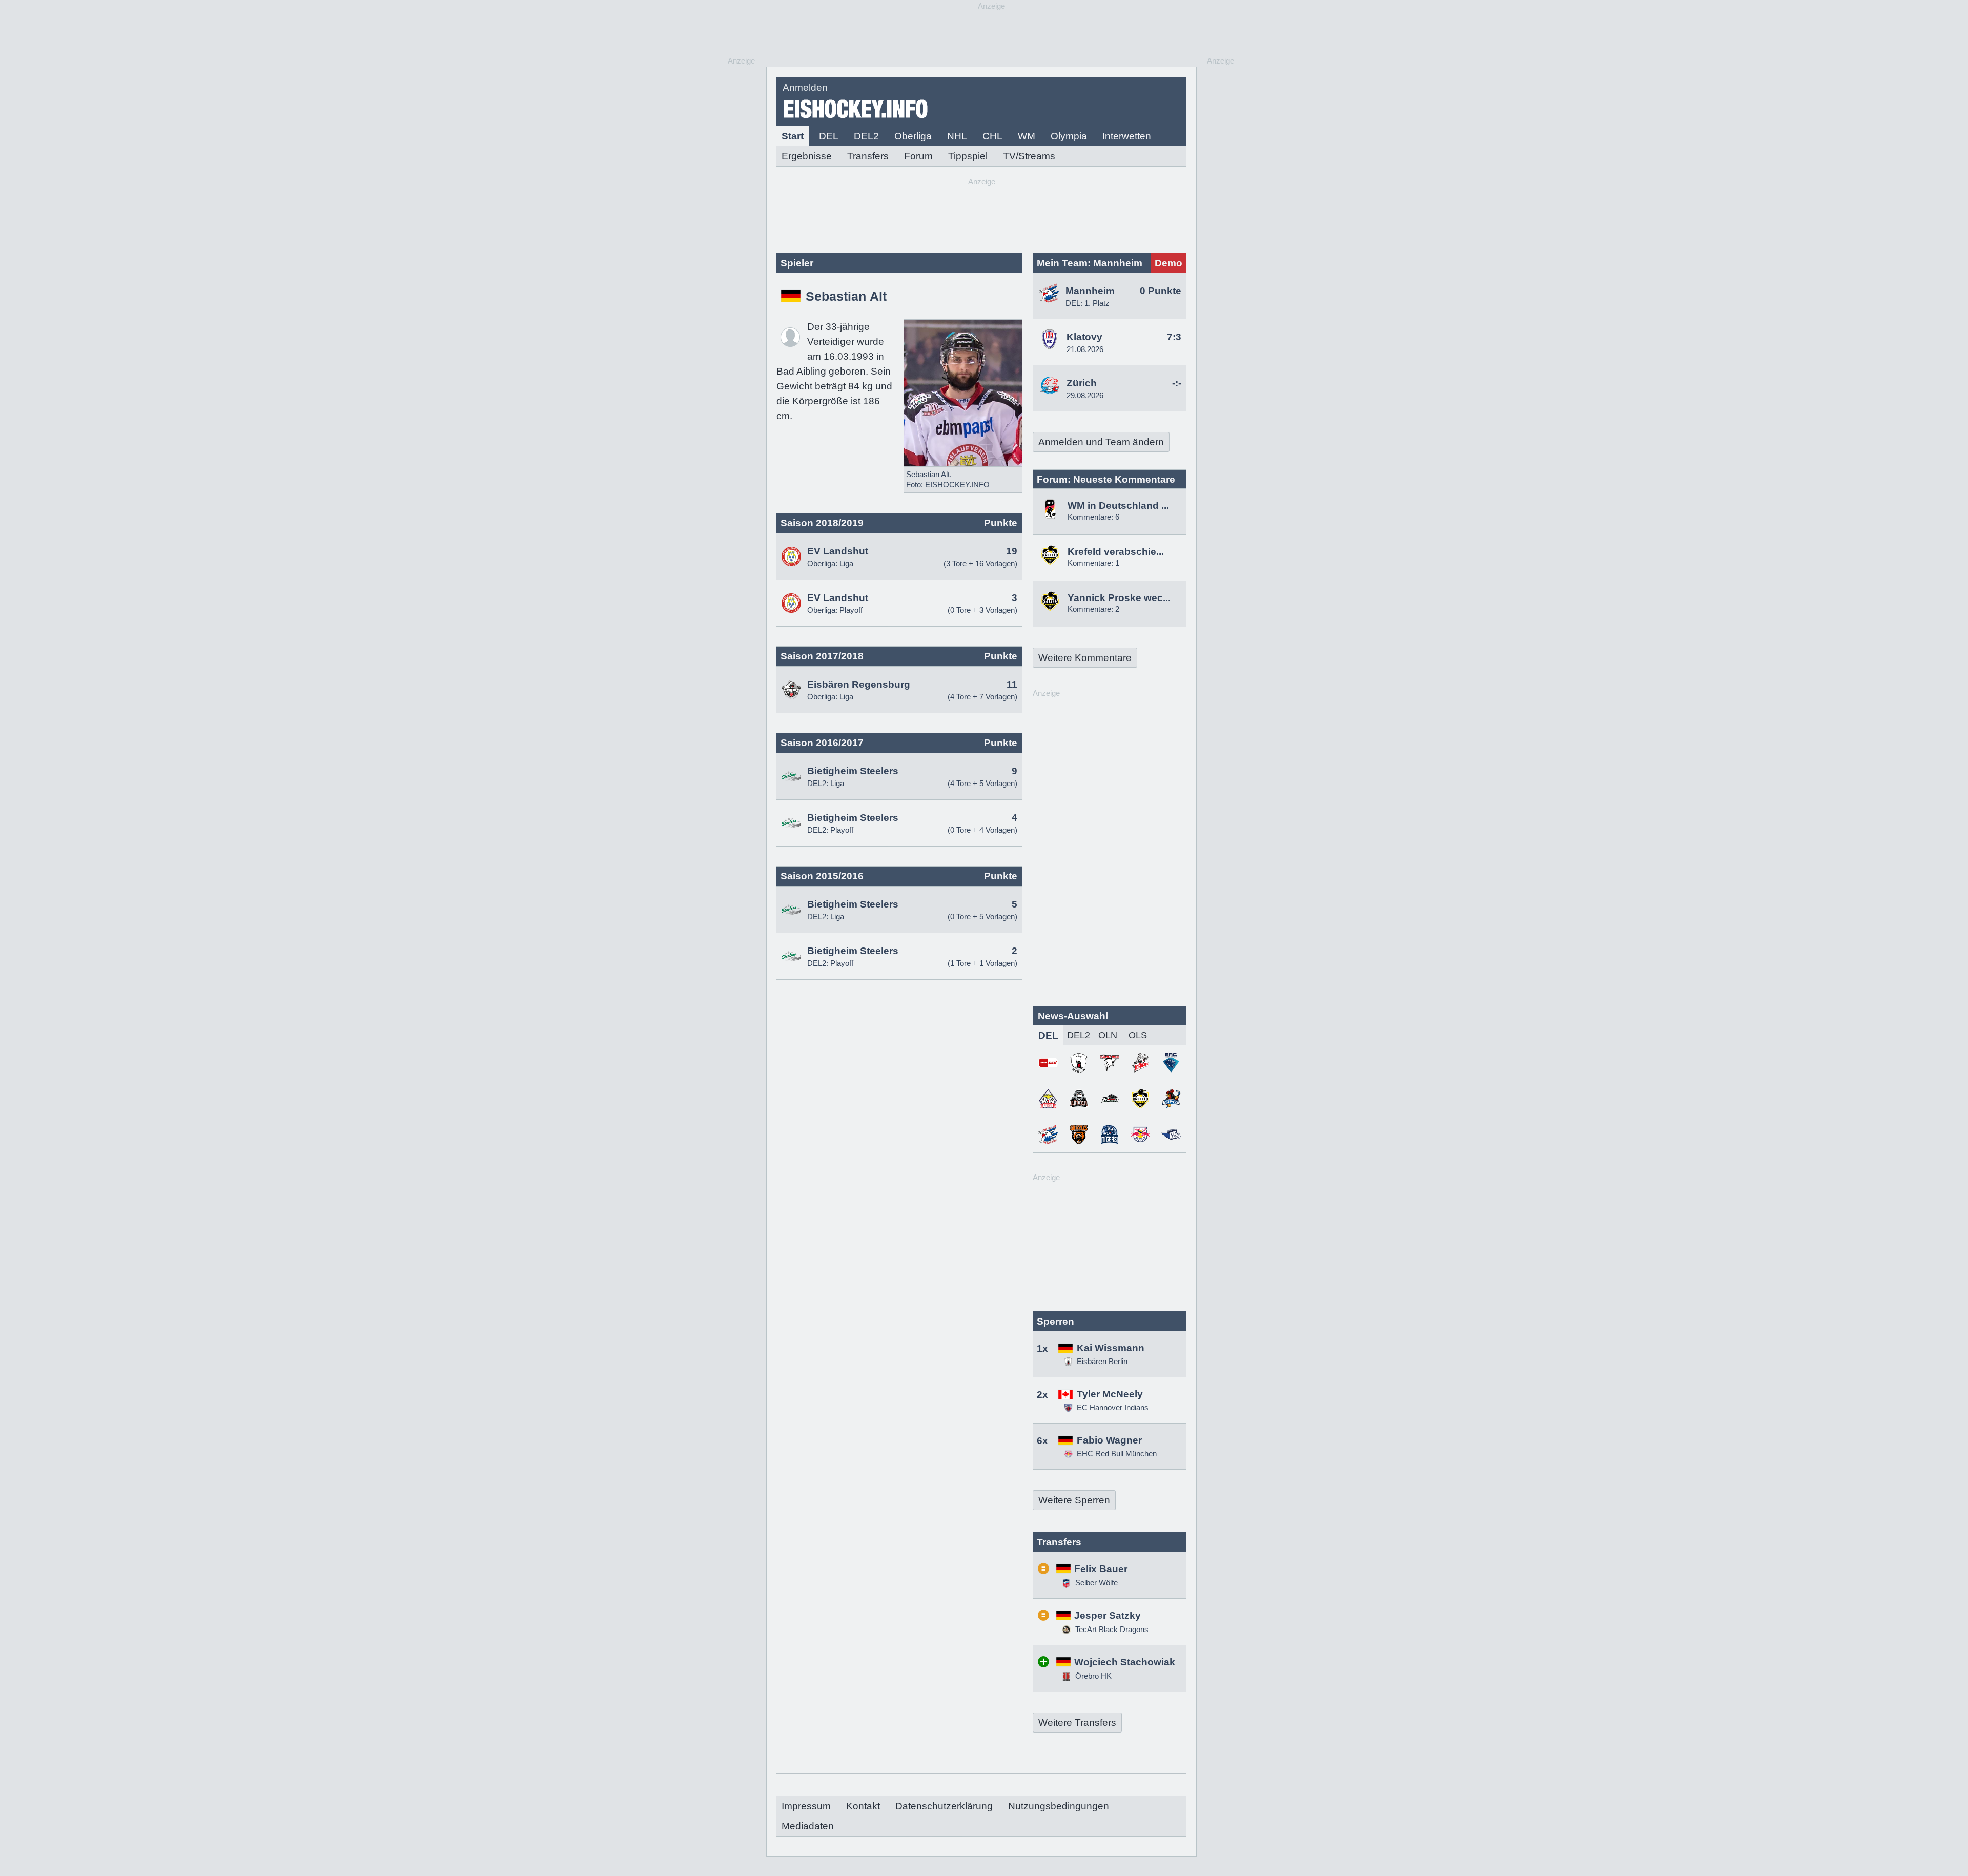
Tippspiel (968, 156)
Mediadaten (808, 1826)
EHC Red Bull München (1117, 1454)
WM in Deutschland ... (1118, 506)
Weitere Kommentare (1085, 658)
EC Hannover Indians (1113, 1407)
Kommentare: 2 (1093, 609)
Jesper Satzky (1108, 1615)
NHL (957, 136)
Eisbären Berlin (1102, 1361)
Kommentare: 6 (1093, 517)
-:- (1177, 383)
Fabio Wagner (1109, 1440)
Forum (918, 156)
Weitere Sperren (1074, 1500)
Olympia (1069, 136)
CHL (992, 136)
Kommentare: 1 (1093, 563)
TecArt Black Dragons (1111, 1629)
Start (793, 136)
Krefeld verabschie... (1116, 552)
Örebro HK (1092, 1676)
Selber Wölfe (1095, 1583)
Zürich (1082, 383)
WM (1027, 136)
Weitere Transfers (1077, 1723)
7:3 (1174, 337)
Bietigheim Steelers (853, 771)
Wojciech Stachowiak (1125, 1662)
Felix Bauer (1101, 1569)
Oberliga (913, 136)
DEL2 (866, 136)
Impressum (806, 1806)
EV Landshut (838, 551)
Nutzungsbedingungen (1059, 1806)
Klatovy (1084, 337)
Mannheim (1090, 291)
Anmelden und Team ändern (1101, 442)
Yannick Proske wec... (1119, 598)
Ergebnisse (807, 156)
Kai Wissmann (1111, 1348)
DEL (829, 136)
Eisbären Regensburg (859, 684)
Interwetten (1127, 136)
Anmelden (805, 87)
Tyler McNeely (1110, 1394)
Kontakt (863, 1806)
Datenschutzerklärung (944, 1806)
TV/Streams (1029, 156)
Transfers (868, 156)
